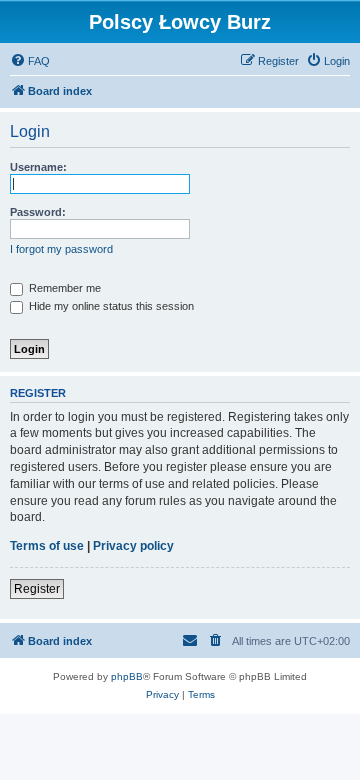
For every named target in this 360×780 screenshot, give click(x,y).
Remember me (63, 288)
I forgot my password (61, 249)
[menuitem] (30, 61)
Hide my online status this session (110, 306)
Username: (38, 167)
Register (37, 589)
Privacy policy (133, 546)
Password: (38, 212)
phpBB (127, 676)
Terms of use (47, 546)
